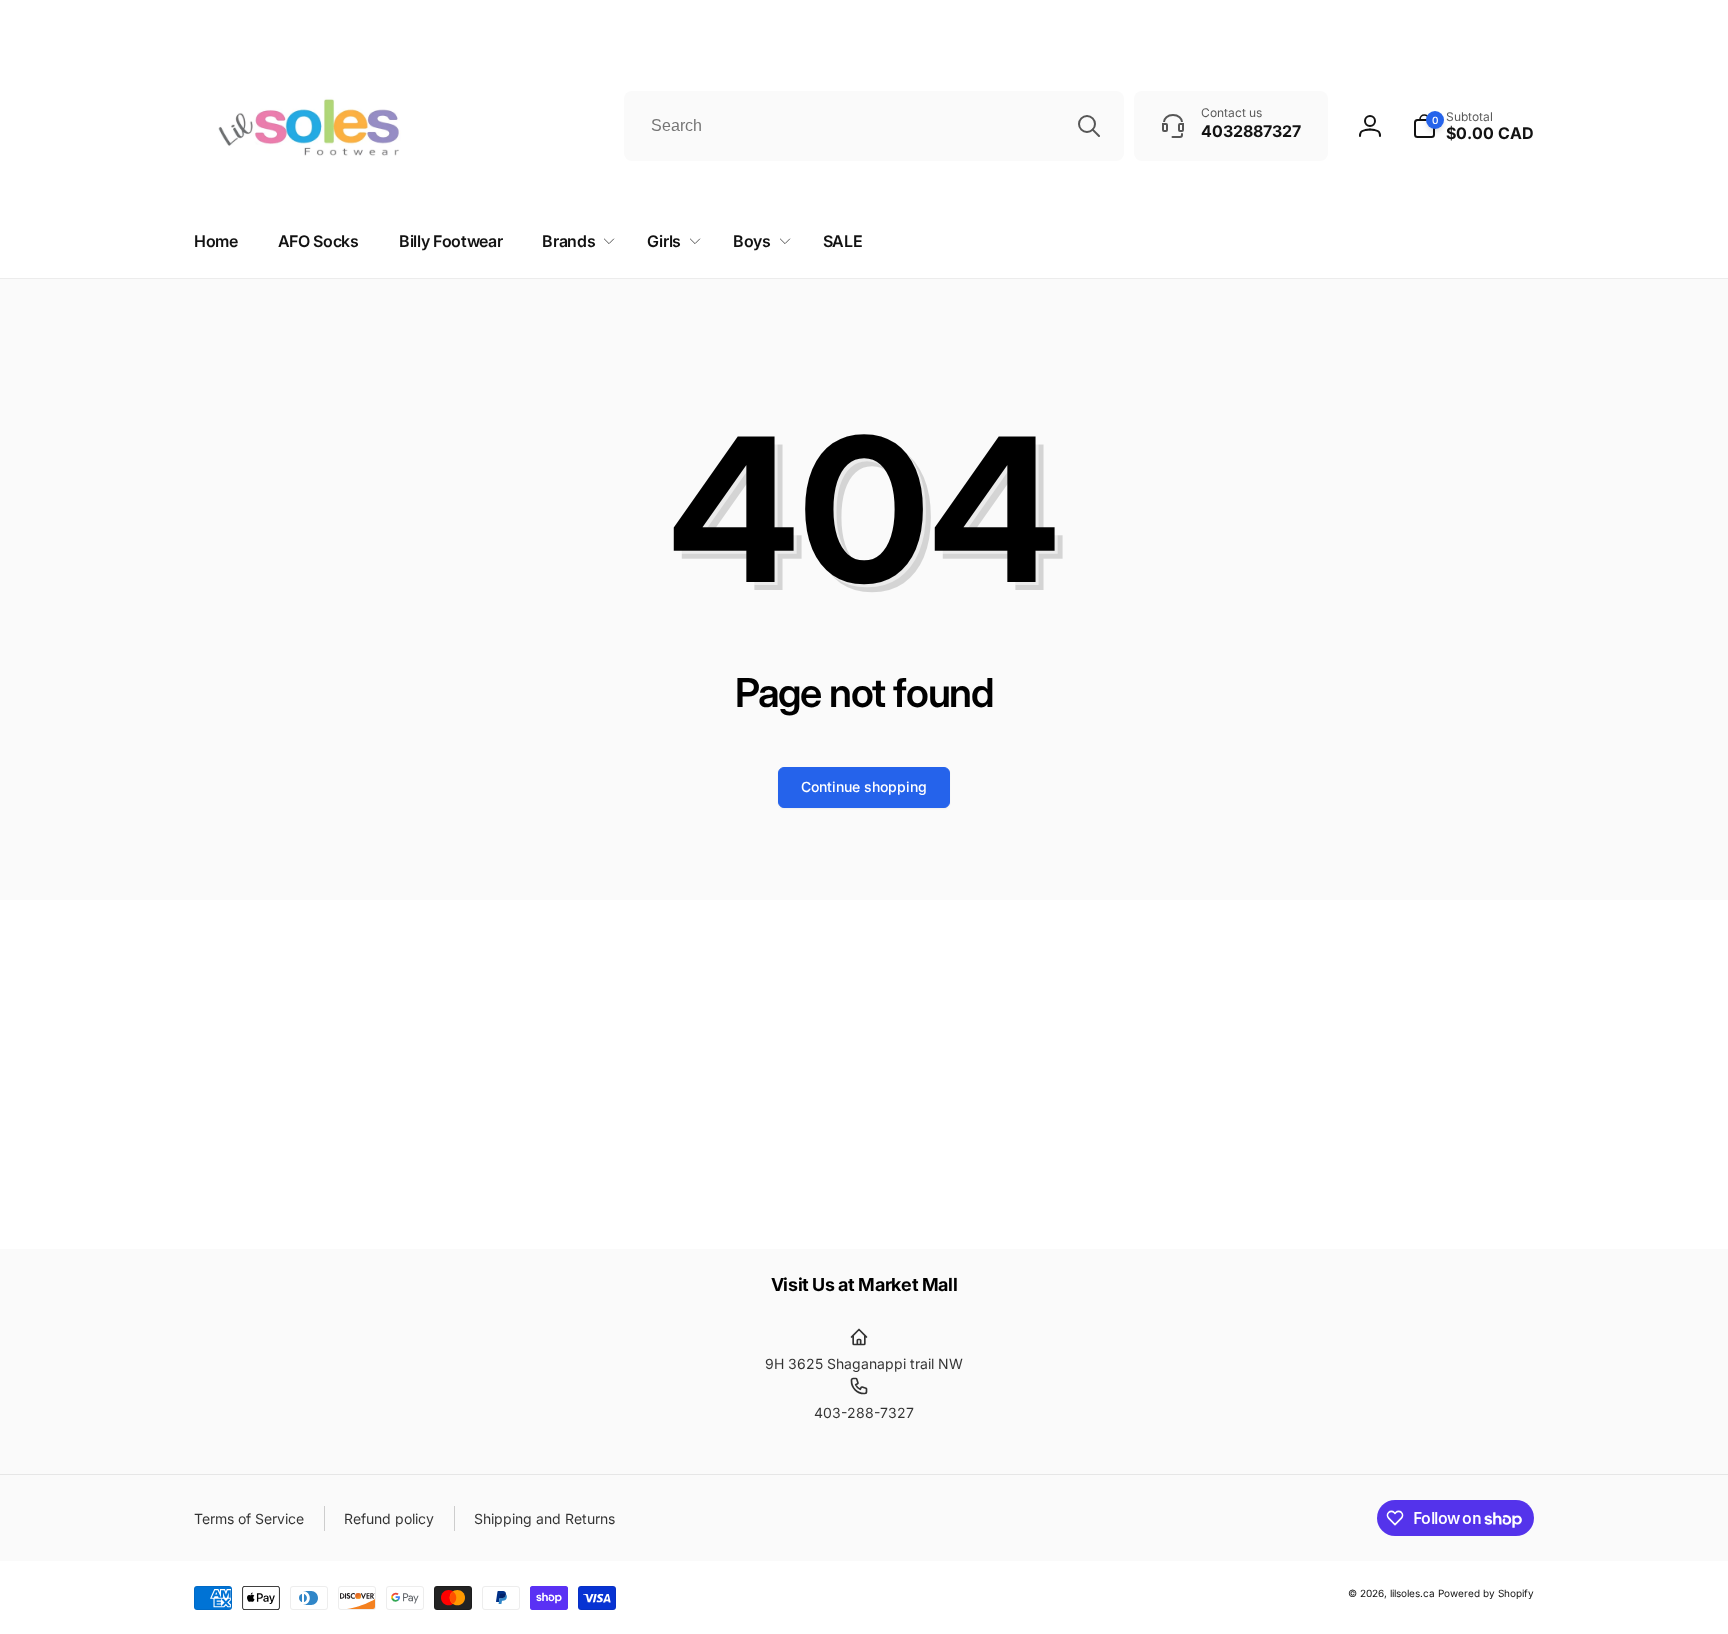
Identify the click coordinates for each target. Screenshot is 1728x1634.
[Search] (1089, 126)
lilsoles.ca (1412, 1593)
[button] (574, 241)
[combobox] (874, 126)
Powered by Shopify (1486, 1593)
